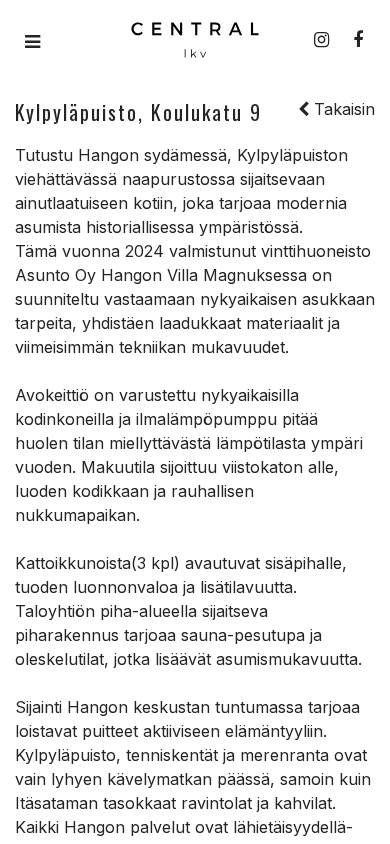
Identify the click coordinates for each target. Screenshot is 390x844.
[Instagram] (321, 40)
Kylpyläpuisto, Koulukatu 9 (138, 112)
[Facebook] (358, 40)
